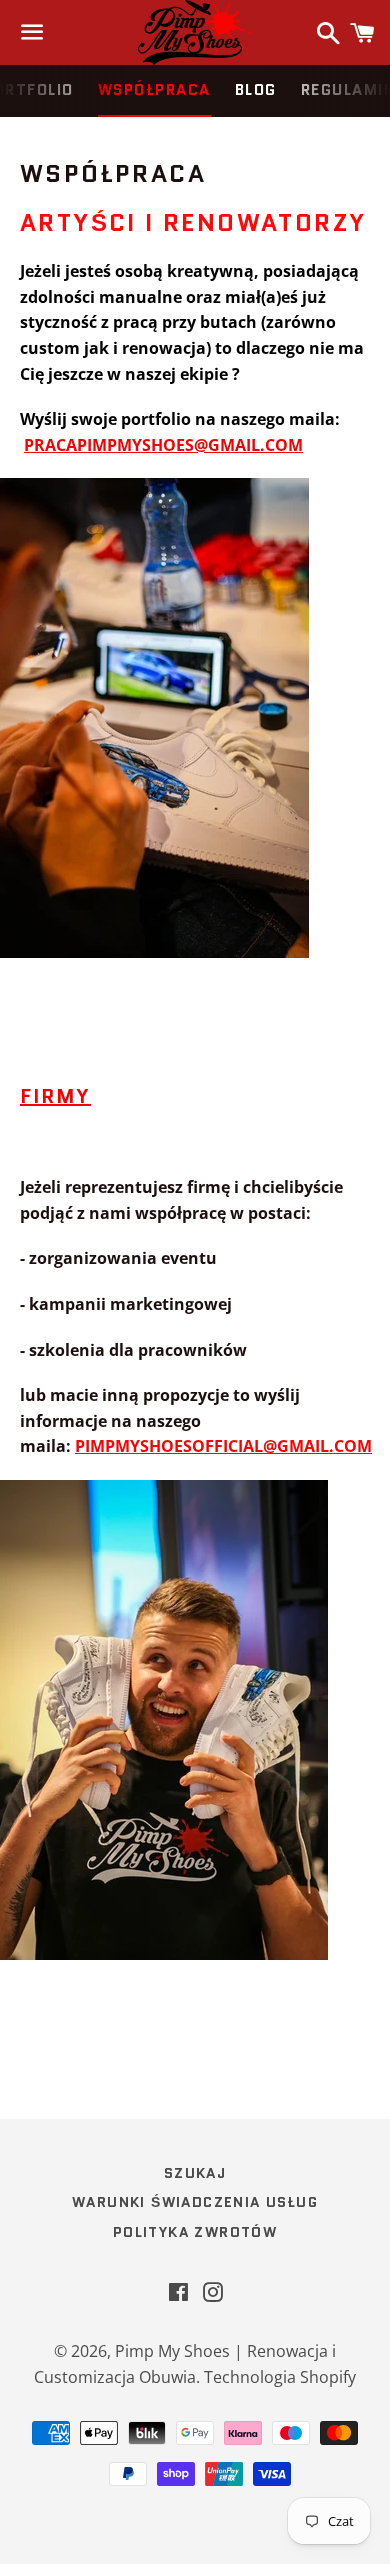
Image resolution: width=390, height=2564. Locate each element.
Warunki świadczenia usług (195, 2202)
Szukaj (195, 2173)
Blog (256, 90)
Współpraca (154, 90)
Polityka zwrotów (195, 2232)
